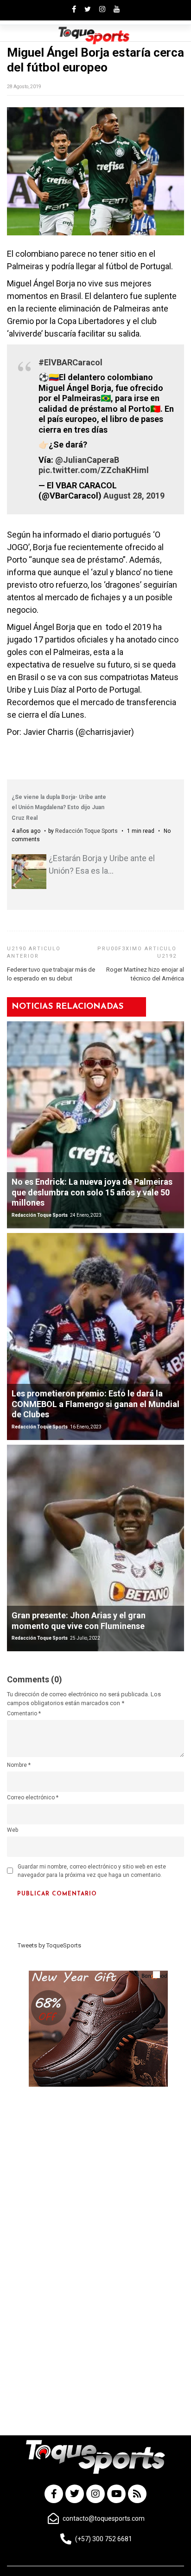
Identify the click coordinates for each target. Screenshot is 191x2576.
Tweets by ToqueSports (49, 1945)
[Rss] (137, 2494)
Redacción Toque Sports (86, 831)
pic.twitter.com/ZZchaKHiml (94, 470)
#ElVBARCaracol (70, 362)
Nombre (19, 1765)
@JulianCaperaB (87, 460)
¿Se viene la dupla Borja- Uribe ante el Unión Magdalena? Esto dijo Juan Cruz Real (59, 808)
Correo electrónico (33, 1797)
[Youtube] (116, 2494)
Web (13, 1830)
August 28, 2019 (134, 496)
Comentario (24, 1713)
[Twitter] (75, 2494)
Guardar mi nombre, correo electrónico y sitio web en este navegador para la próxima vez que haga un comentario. (92, 1871)
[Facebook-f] (54, 2494)
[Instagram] (95, 2494)
